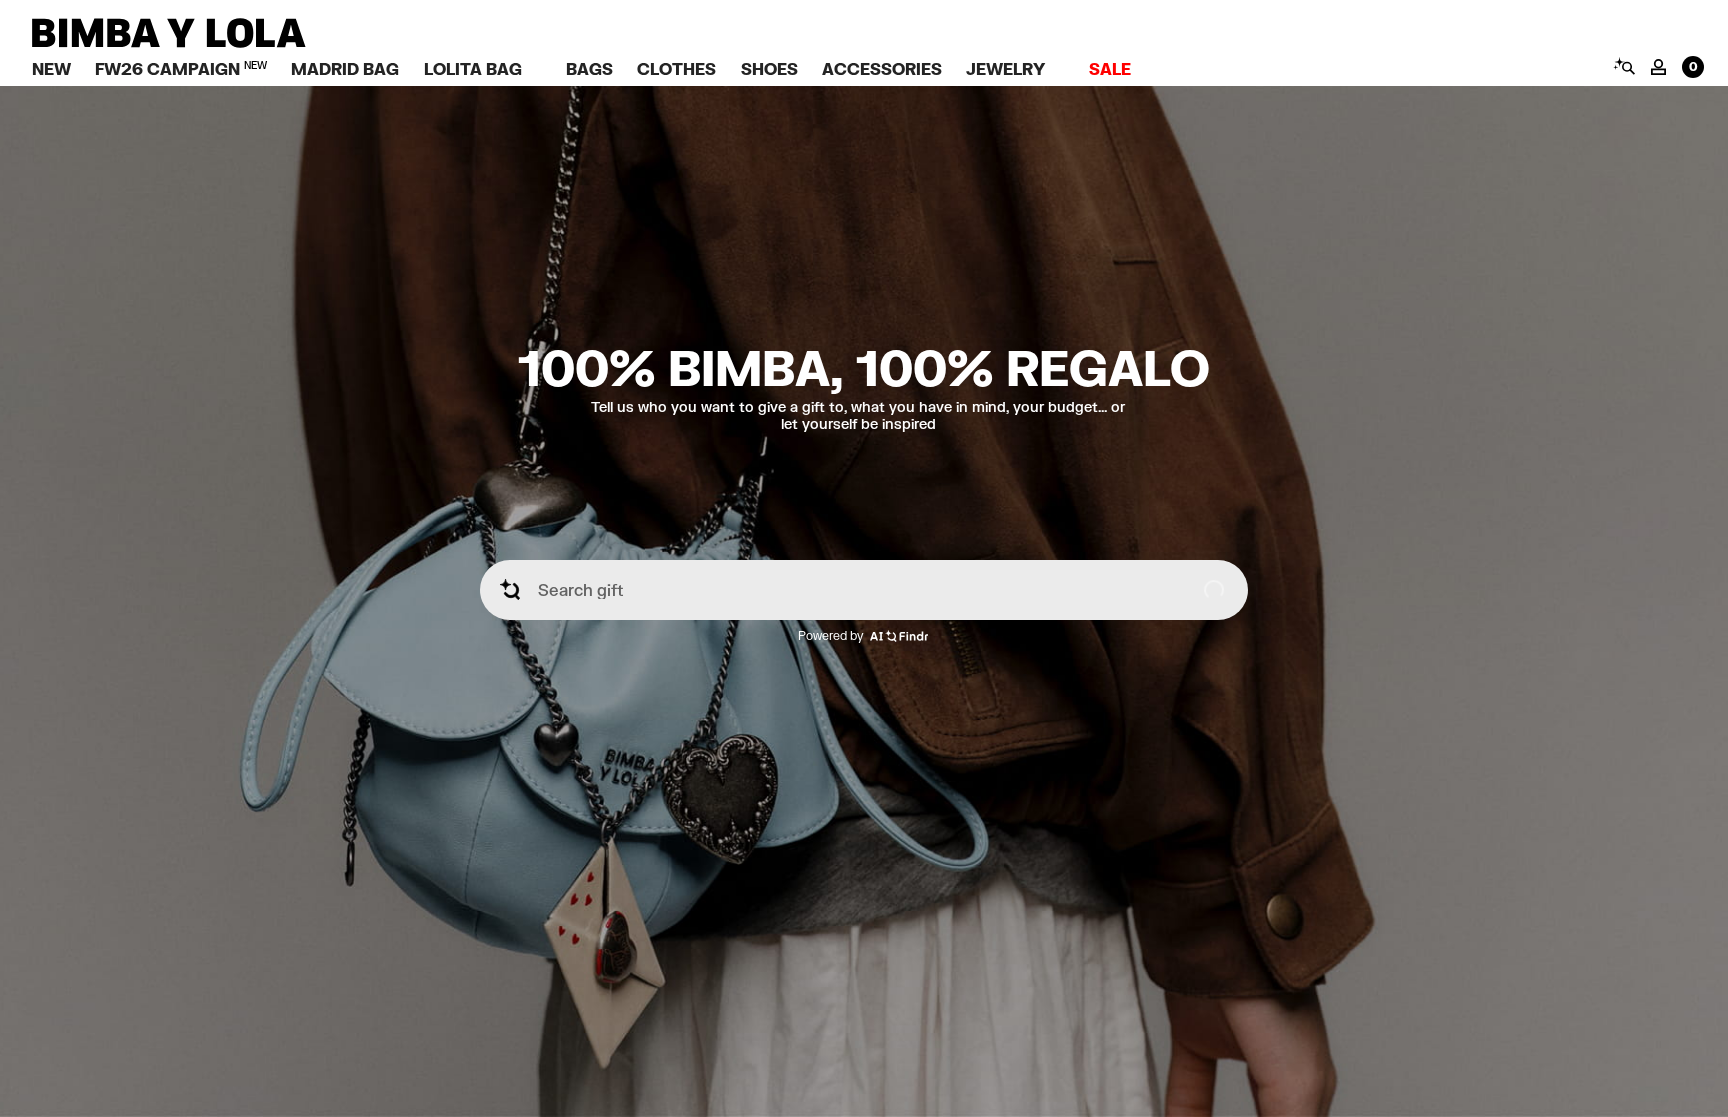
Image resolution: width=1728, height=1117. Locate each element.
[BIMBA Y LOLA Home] (169, 42)
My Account (1658, 67)
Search (1623, 66)
